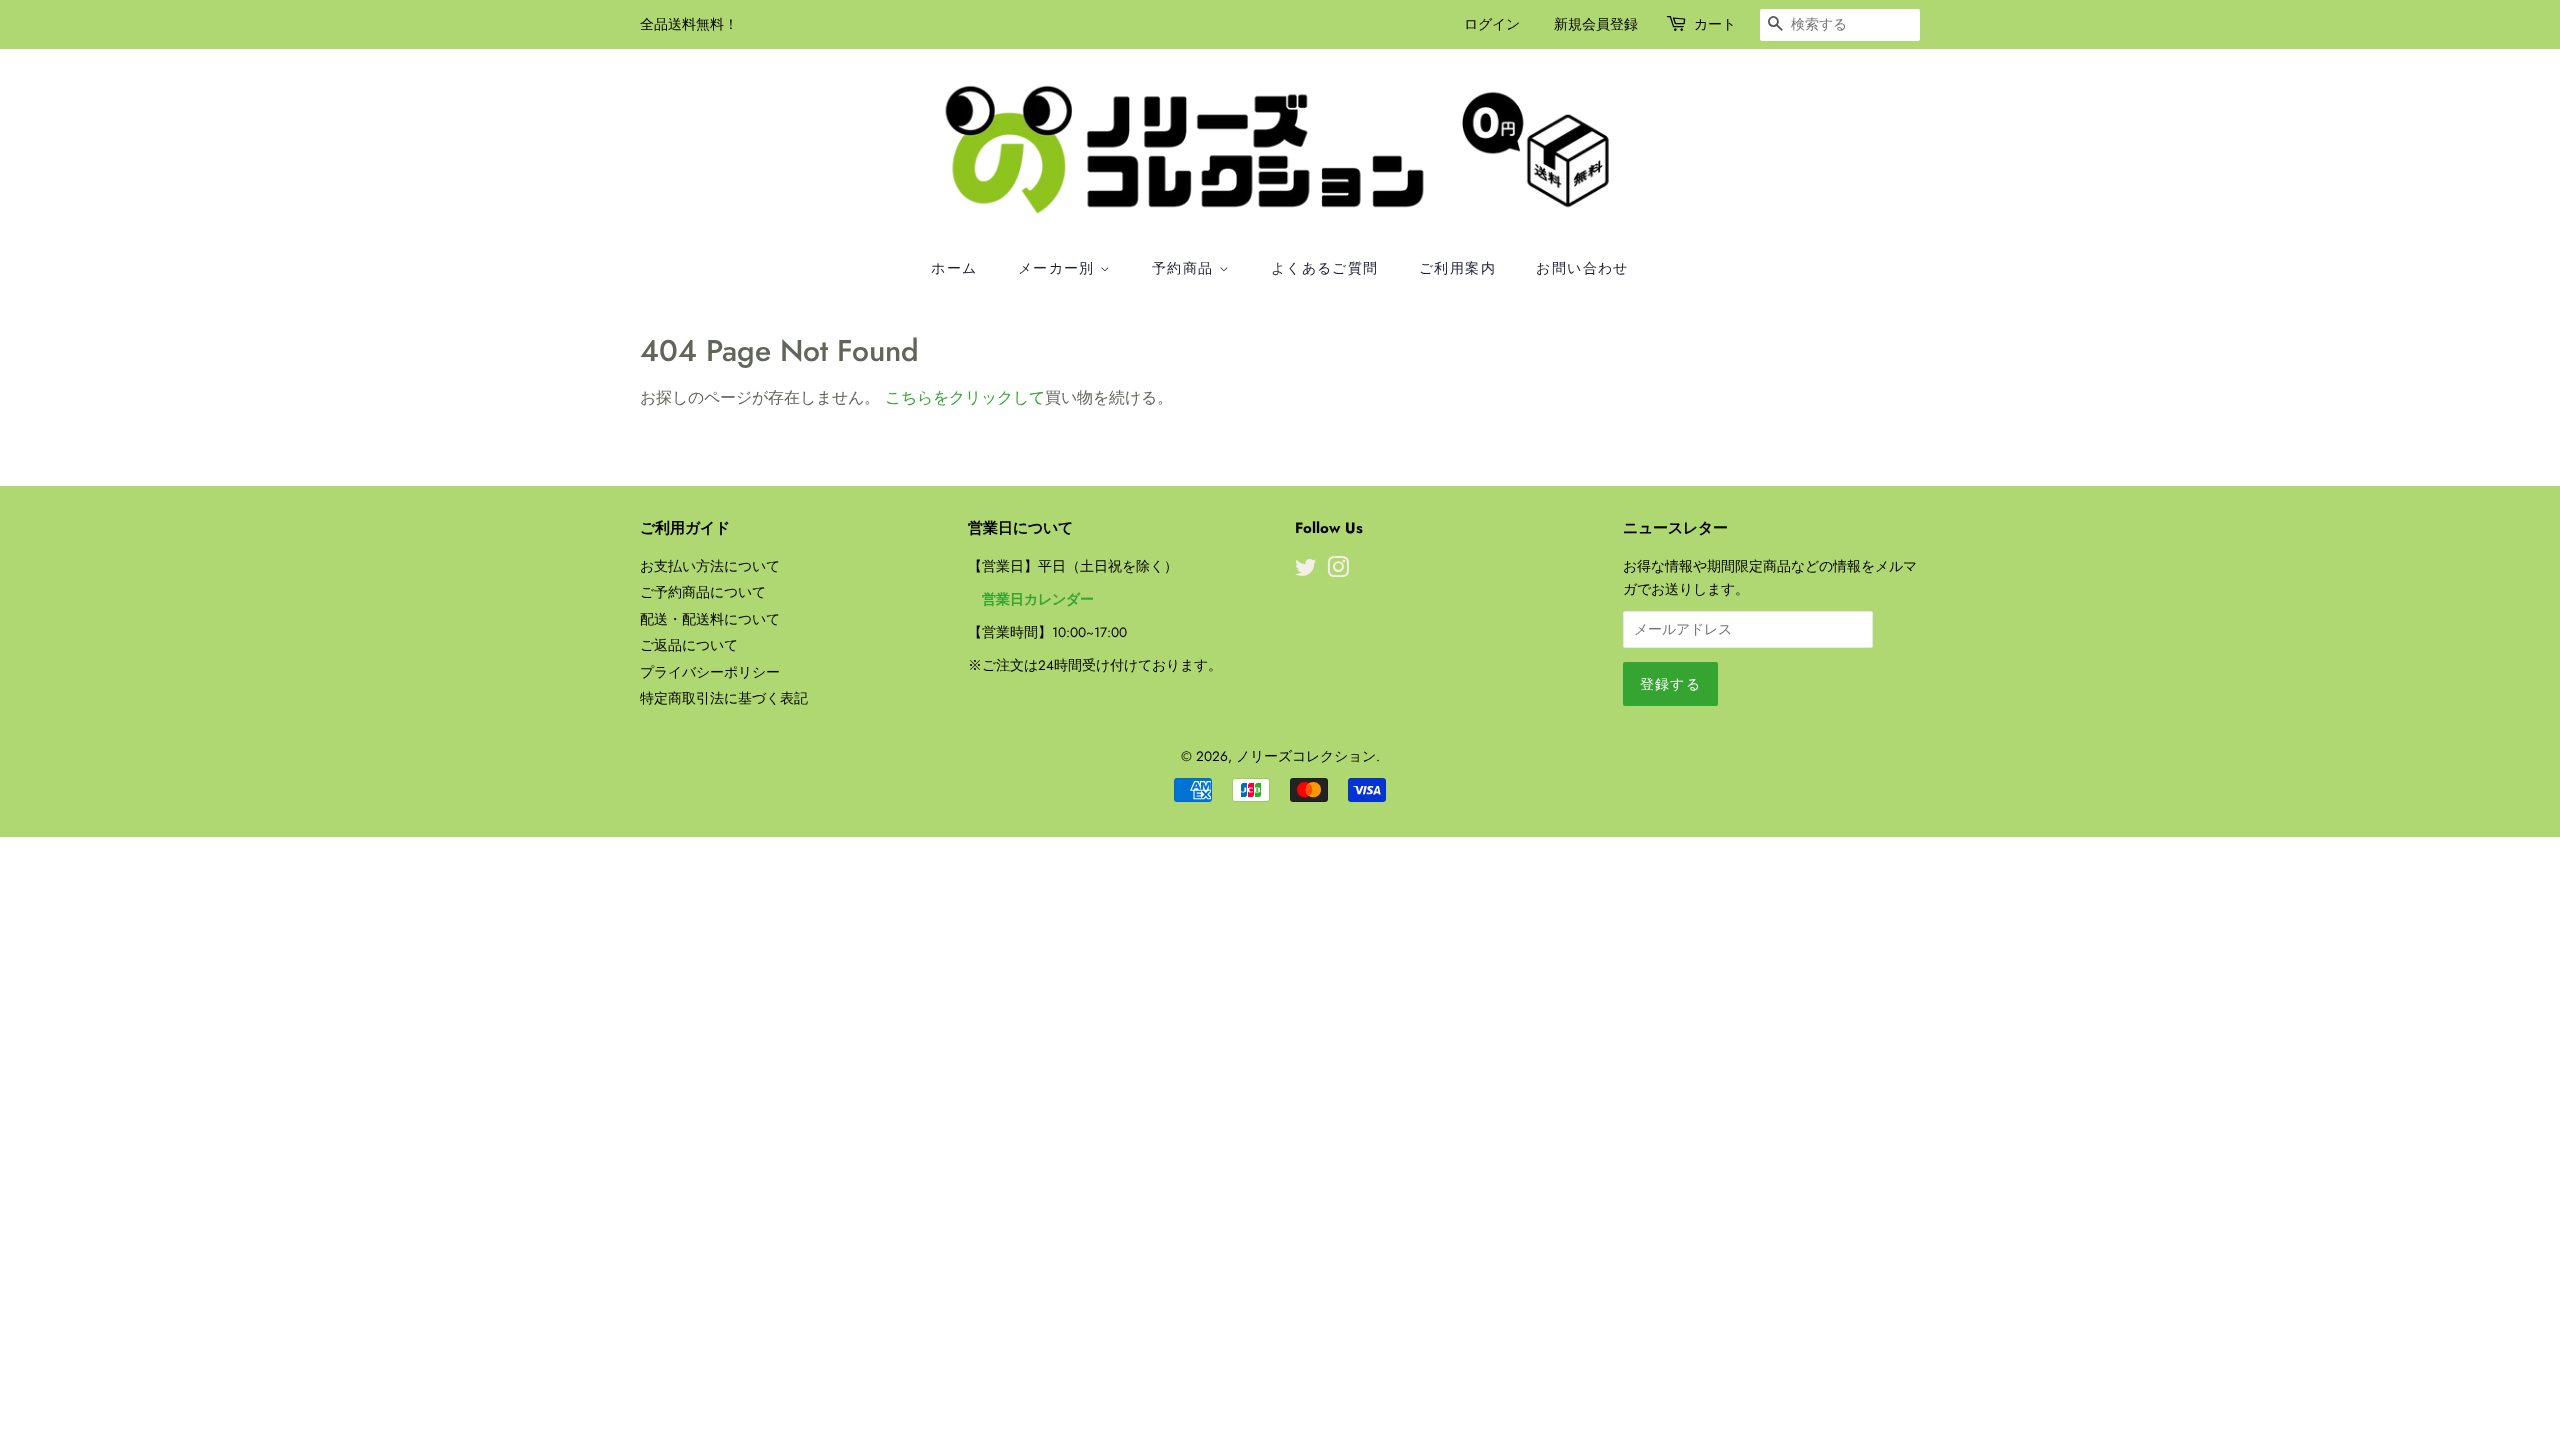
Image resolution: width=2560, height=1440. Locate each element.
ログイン (1492, 24)
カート (1715, 24)
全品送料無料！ (689, 24)
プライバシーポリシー (710, 672)
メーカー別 (1059, 268)
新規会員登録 (1596, 24)
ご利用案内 (1457, 268)
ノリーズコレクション (1306, 756)
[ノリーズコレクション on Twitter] (1306, 571)
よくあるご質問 (1325, 268)
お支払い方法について (710, 566)
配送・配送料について (710, 619)
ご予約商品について (703, 592)
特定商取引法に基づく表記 (724, 698)
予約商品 (1185, 268)
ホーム (954, 268)
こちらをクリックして (965, 397)
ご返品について (689, 645)
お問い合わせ (1582, 268)
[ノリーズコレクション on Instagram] (1338, 571)
